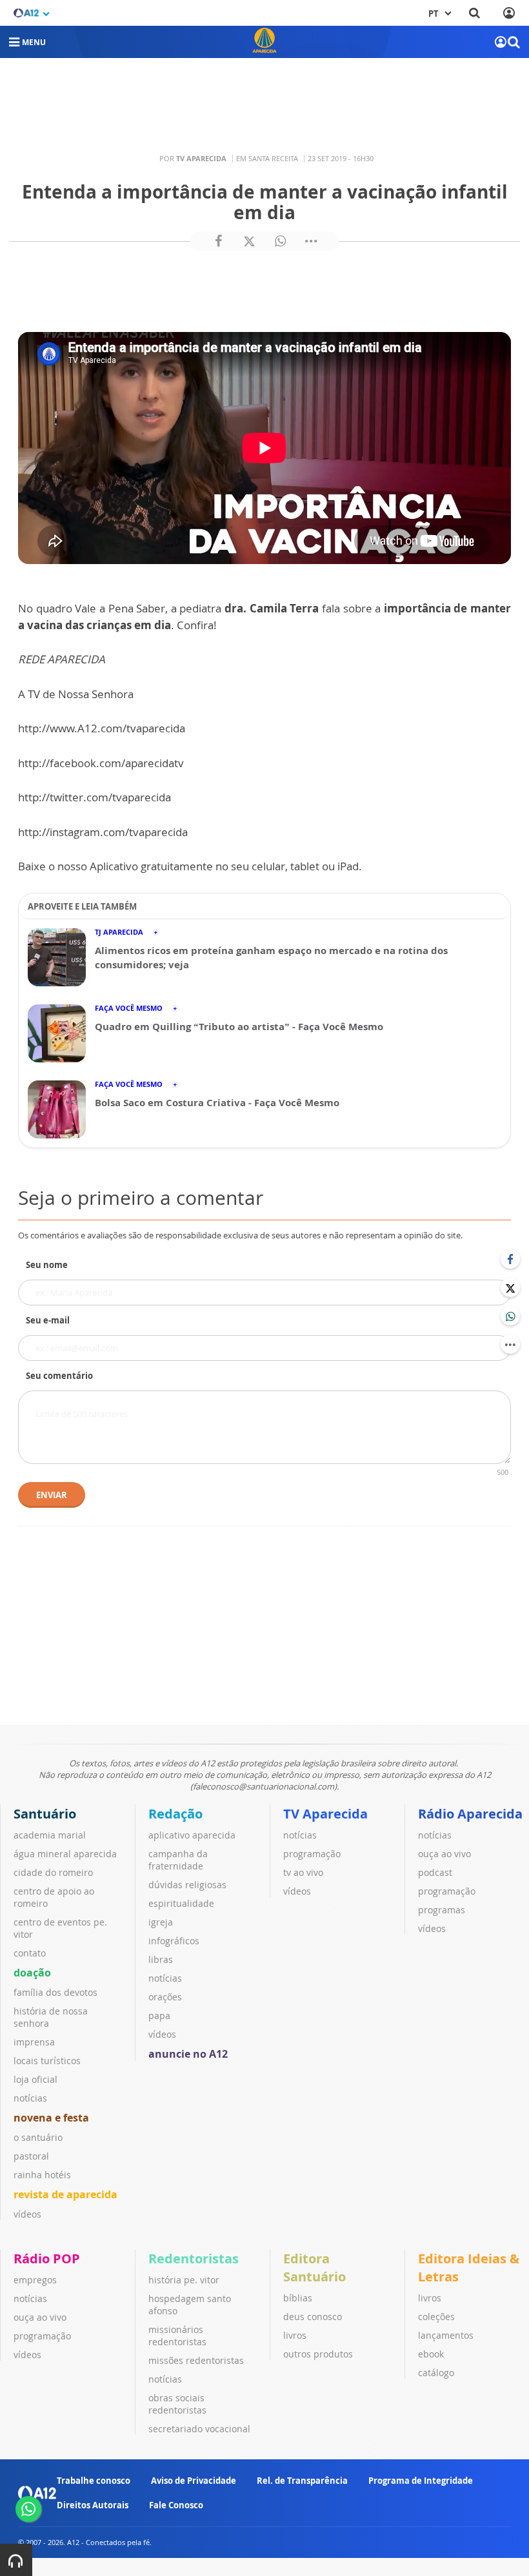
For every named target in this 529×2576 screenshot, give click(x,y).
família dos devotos (55, 1992)
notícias (30, 2098)
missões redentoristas (196, 2360)
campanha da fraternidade (178, 1860)
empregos (35, 2280)
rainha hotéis (42, 2175)
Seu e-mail (48, 1320)
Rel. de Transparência (302, 2481)
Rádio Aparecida (470, 1814)
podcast (435, 1872)
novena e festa (51, 2118)
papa (159, 2015)
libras (161, 1959)
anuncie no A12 (188, 2054)
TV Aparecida (325, 1814)
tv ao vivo (303, 1872)
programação (312, 1854)
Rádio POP (47, 2259)
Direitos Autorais (93, 2505)
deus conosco (313, 2317)
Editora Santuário (314, 2268)
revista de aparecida (65, 2194)
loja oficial (35, 2079)
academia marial (50, 1835)
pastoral (31, 2156)
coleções (436, 2317)
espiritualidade (181, 1903)
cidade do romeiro (53, 1872)
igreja (161, 1922)
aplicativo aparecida (192, 1835)
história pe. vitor (184, 2280)
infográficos (174, 1941)
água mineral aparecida (65, 1854)
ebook (431, 2354)
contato (30, 1953)
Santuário (45, 1814)
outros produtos (318, 2354)
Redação (175, 1814)
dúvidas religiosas (187, 1885)
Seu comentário (59, 1376)
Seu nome (47, 1265)
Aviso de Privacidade (194, 2481)
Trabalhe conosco (94, 2481)
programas (442, 1910)
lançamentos (446, 2335)
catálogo (436, 2373)
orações (165, 1997)
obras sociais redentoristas (177, 2404)
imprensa (34, 2042)
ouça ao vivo (444, 1854)
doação (32, 1973)
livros (295, 2335)
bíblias (298, 2298)
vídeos (27, 2214)
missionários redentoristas (177, 2336)
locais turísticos (47, 2061)
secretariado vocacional (199, 2429)
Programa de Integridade (421, 2481)
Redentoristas (194, 2259)
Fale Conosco (176, 2505)
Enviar (52, 1495)
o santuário (38, 2137)
